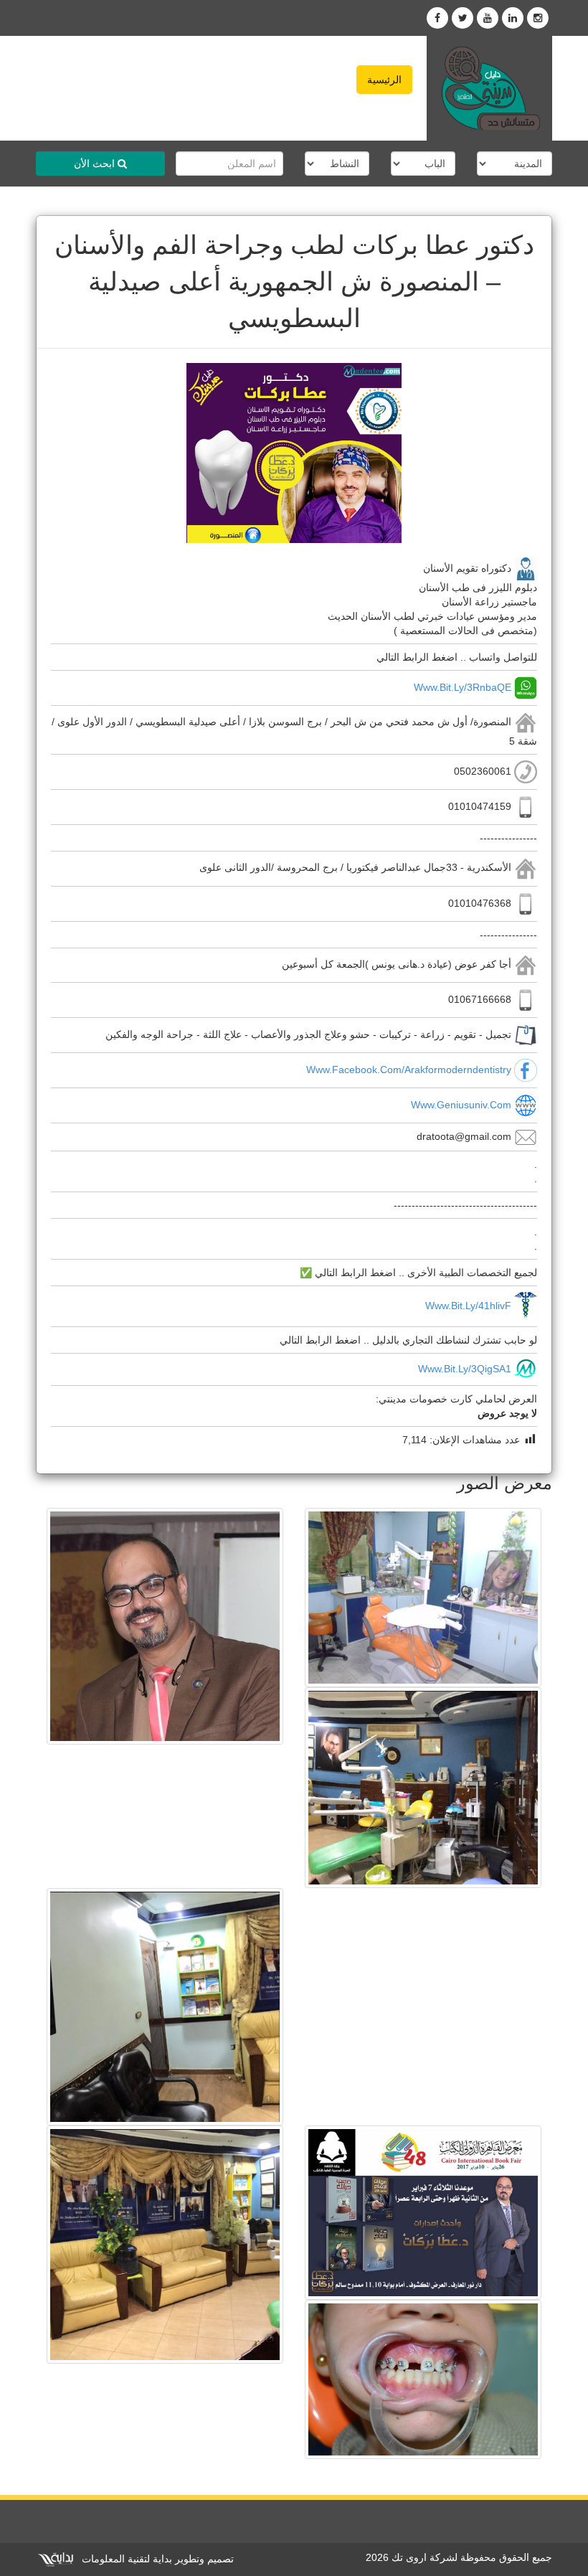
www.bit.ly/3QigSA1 (465, 1369)
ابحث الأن (96, 164)
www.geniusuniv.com (461, 1105)
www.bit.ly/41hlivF (468, 1305)
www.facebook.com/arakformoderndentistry (409, 1070)
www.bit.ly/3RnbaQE (463, 687)
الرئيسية (384, 80)
